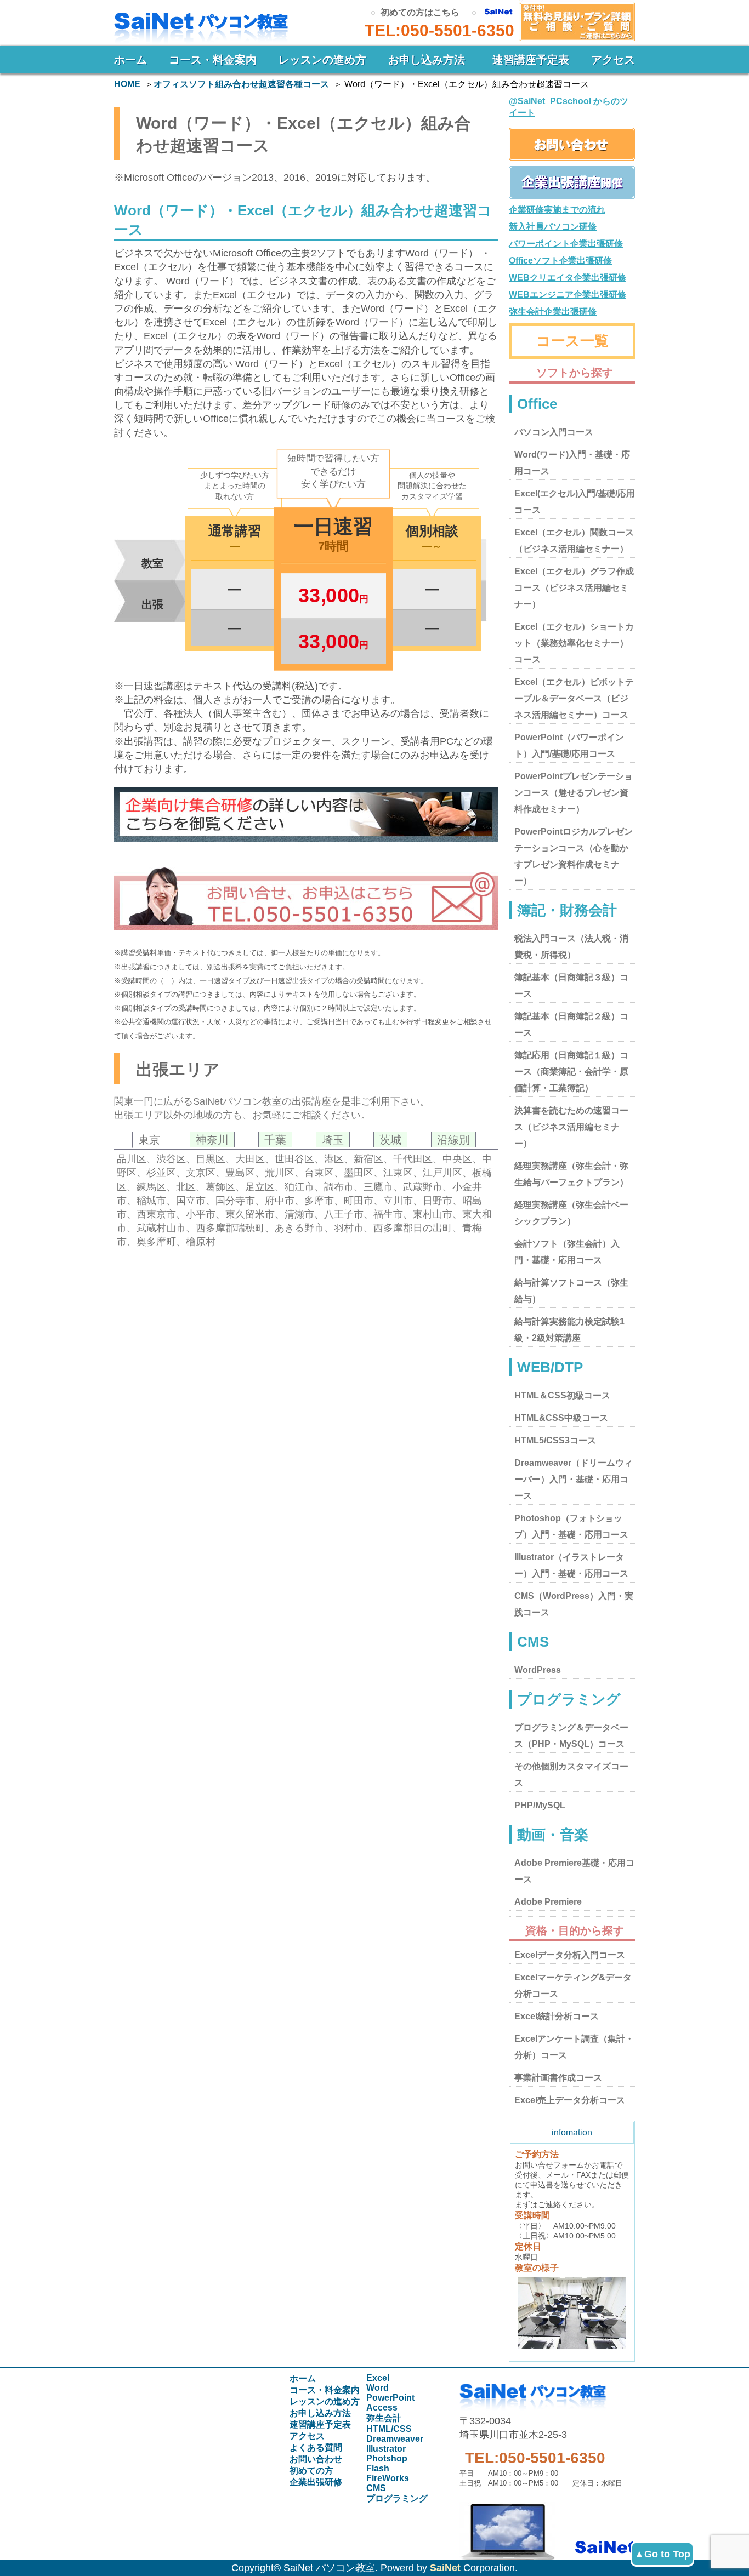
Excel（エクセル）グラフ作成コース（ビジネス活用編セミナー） (574, 588)
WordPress (538, 1670)
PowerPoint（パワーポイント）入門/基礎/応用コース (569, 746)
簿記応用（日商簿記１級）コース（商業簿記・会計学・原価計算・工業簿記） (571, 1072)
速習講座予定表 (531, 60)
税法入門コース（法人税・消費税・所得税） (571, 947)
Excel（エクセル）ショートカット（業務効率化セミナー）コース (574, 643)
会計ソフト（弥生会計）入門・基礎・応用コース (567, 1252)
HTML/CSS (389, 2429)
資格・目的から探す (575, 1930)
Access (382, 2407)
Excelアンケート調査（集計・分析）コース (574, 2047)
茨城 (390, 1140)
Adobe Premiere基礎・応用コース (574, 1871)
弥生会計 (384, 2418)
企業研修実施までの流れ (557, 210)
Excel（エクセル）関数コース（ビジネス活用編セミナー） (574, 541)
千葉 (275, 1140)
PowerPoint (390, 2398)
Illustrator (386, 2449)
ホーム (130, 60)
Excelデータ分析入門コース (570, 1955)
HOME (127, 84)
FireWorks (388, 2478)
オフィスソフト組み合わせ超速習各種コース (241, 84)
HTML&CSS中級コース (561, 1418)
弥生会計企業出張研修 (553, 312)
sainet (547, 2526)
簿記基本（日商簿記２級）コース (571, 1024)
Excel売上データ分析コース (570, 2100)
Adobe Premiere (548, 1902)
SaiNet (445, 2568)
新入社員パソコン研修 (553, 227)
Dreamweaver (395, 2439)
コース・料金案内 (213, 60)
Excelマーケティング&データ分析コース (573, 1986)
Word (378, 2388)
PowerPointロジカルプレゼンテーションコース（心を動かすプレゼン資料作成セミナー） (574, 856)
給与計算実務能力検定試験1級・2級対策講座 (569, 1330)
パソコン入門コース (554, 432)
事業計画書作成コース (558, 2078)
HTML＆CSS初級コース (562, 1395)
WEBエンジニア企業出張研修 (568, 295)
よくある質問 (316, 2448)
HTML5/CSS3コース (555, 1440)
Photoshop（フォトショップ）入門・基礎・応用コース (571, 1526)
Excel (378, 2378)
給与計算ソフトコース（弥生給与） (571, 1291)
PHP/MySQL (540, 1805)
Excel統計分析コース (557, 2016)
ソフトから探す (575, 373)
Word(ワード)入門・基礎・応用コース (572, 463)
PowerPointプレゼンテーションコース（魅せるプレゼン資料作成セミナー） (574, 793)
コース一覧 (572, 341)
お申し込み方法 (427, 60)
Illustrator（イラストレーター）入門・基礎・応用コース (571, 1565)
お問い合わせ (575, 21)
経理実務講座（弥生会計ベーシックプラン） (571, 1213)
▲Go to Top (662, 2554)
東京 (149, 1140)
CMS (376, 2488)
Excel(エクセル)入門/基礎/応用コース (575, 502)
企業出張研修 (316, 2482)
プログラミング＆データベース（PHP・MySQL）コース (571, 1736)
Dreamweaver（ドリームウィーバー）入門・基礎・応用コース (574, 1479)
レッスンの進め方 (322, 60)
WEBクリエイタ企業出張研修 (568, 278)
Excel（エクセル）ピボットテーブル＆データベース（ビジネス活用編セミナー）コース (574, 698)
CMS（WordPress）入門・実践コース (574, 1604)
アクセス (613, 60)
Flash (378, 2468)
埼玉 (333, 1140)
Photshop (387, 2458)
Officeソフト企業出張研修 (560, 261)
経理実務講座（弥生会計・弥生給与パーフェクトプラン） (571, 1174)
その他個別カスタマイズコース (571, 1775)
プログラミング (397, 2498)
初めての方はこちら (420, 12)
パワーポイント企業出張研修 (566, 244)
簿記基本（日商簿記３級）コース (571, 986)
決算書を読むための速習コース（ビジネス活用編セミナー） (571, 1127)
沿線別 (453, 1140)
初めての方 (311, 2471)
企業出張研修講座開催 (572, 182)
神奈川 (212, 1140)
